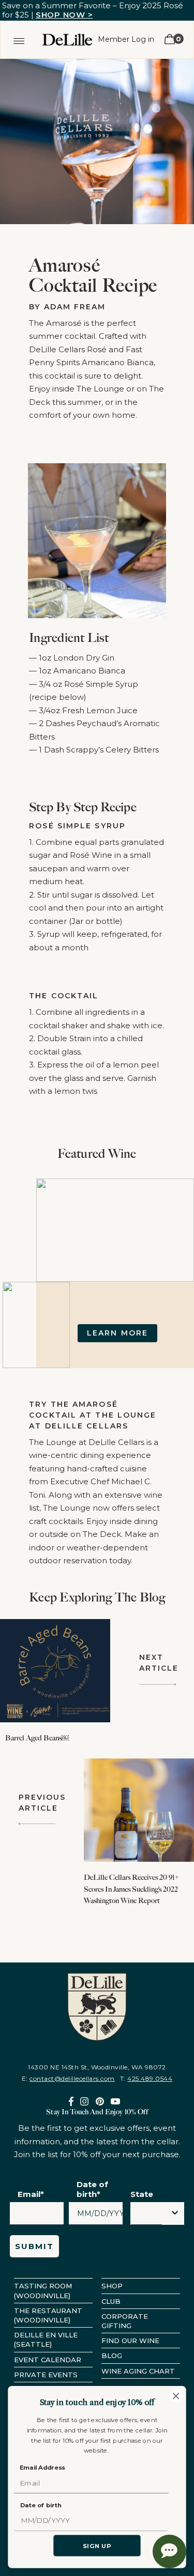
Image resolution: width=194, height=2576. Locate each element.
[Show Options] (175, 2213)
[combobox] (146, 2216)
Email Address (43, 2468)
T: (146, 2078)
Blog (112, 2355)
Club (111, 2301)
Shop (112, 2286)
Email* (31, 2194)
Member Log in (126, 39)
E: (68, 2078)
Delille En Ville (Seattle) (46, 2339)
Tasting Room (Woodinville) (43, 2290)
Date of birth (41, 2505)
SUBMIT (34, 2246)
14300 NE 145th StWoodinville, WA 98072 (97, 2067)
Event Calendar (48, 2360)
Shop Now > (64, 15)
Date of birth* (92, 2189)
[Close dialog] (176, 2396)
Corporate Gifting (125, 2321)
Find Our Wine (130, 2341)
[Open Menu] (19, 39)
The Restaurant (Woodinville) (48, 2315)
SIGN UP (97, 2546)
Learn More (117, 1333)
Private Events (46, 2375)
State (142, 2194)
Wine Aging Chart (138, 2371)
